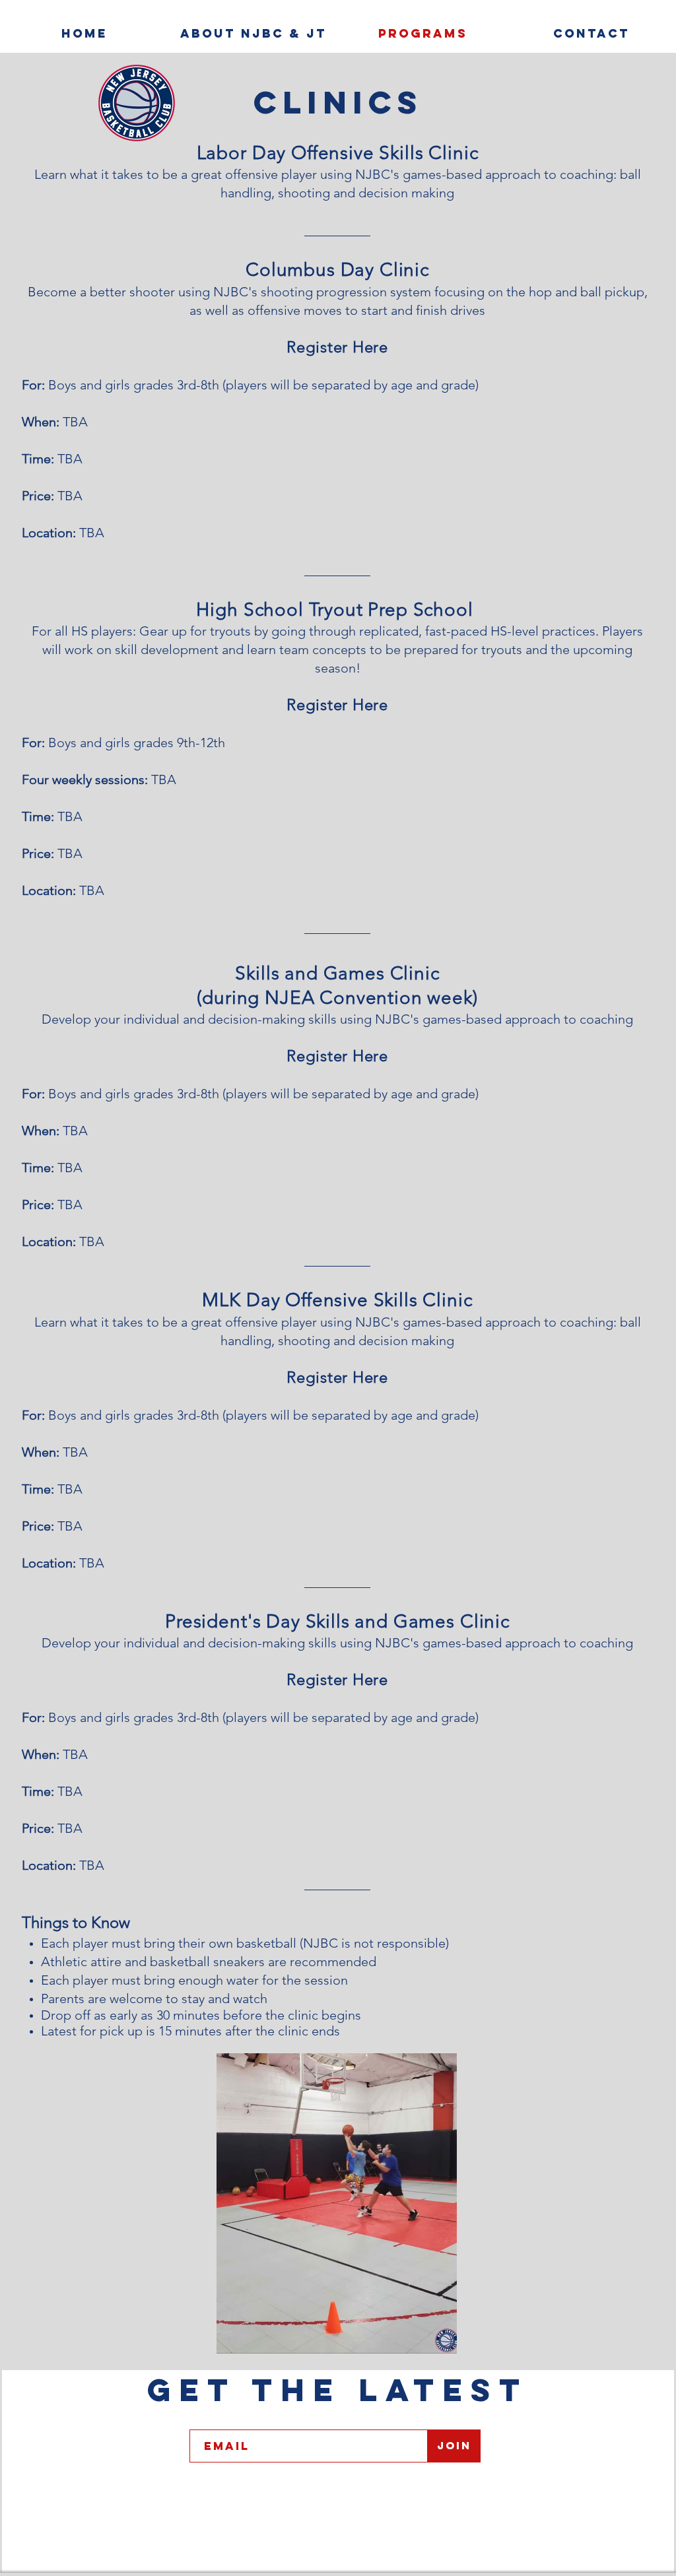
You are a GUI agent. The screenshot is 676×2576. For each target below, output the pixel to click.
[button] (337, 2203)
